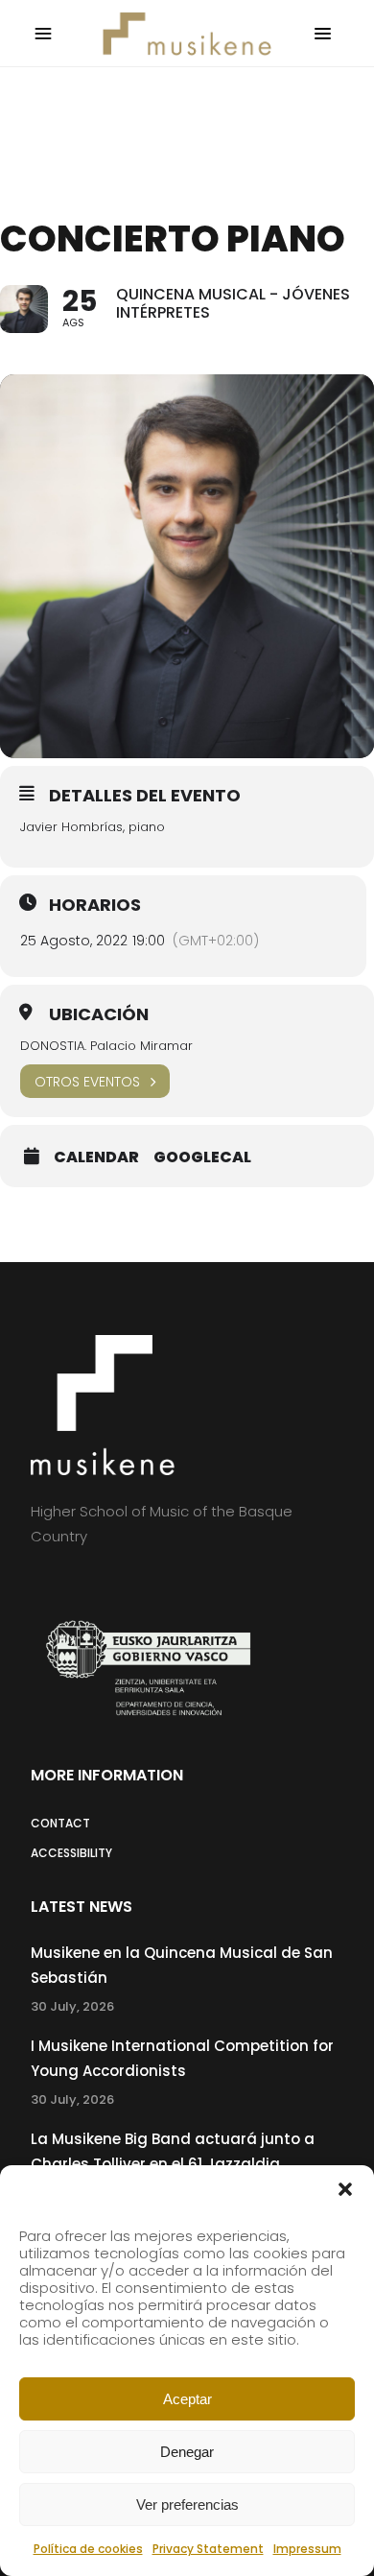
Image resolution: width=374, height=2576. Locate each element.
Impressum (307, 2549)
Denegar (187, 2452)
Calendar (96, 1157)
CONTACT (60, 1823)
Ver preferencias (187, 2504)
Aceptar (187, 2399)
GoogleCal (202, 1157)
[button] (345, 2189)
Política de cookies (88, 2549)
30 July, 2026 (72, 2006)
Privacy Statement (208, 2549)
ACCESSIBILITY (71, 1853)
